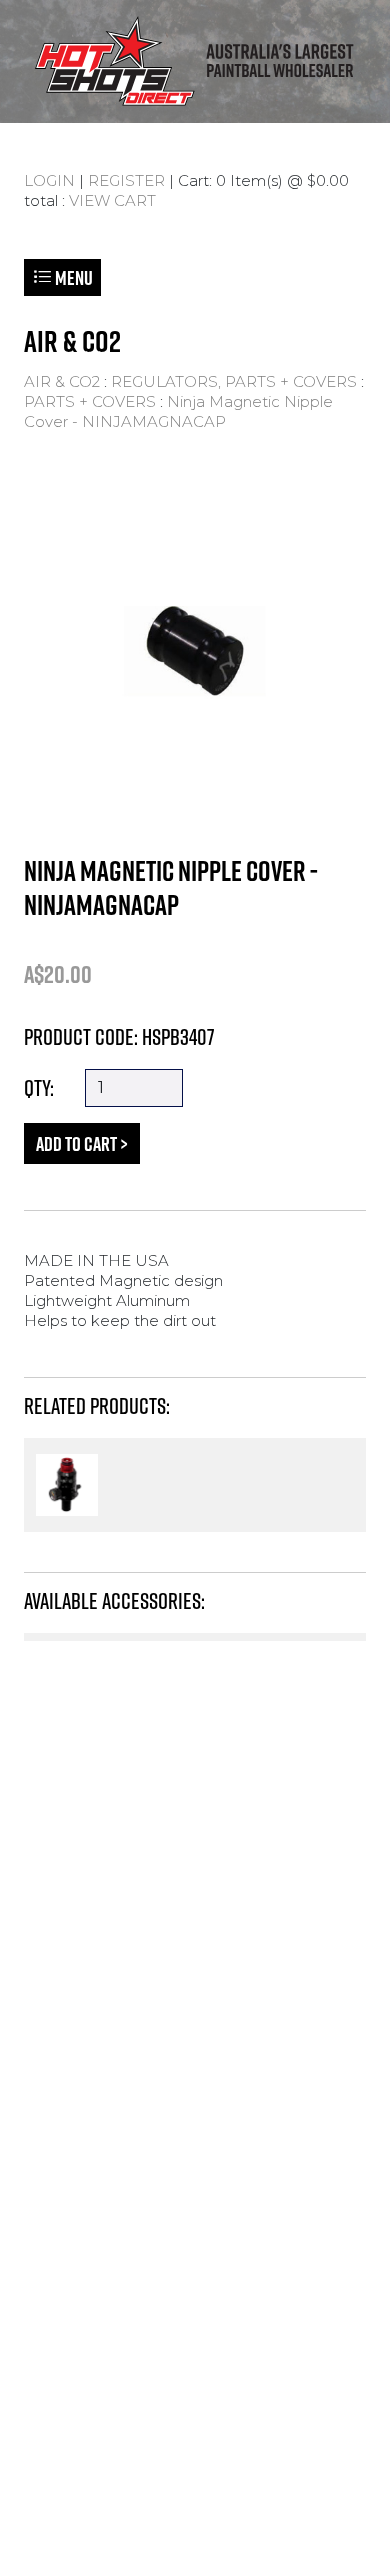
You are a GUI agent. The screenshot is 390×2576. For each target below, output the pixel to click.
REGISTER (126, 180)
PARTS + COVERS (90, 401)
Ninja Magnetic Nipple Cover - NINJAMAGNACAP (178, 411)
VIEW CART (112, 200)
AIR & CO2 (62, 381)
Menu (72, 277)
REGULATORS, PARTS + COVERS (234, 381)
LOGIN (49, 180)
